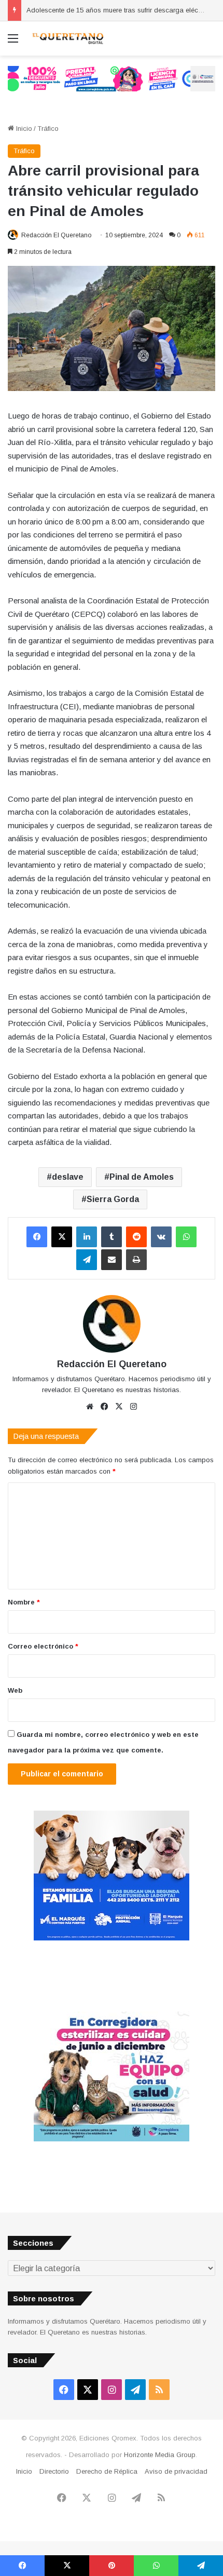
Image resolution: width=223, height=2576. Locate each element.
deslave (68, 1177)
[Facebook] (37, 1237)
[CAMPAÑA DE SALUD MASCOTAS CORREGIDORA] (112, 2139)
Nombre (24, 1602)
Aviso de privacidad (176, 2471)
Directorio (54, 2471)
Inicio (23, 129)
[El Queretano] (67, 38)
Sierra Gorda (113, 1199)
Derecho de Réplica (107, 2471)
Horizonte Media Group (160, 2455)
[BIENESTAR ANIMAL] (112, 1938)
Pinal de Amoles (142, 1177)
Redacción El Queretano (56, 235)
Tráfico (48, 129)
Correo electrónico (43, 1646)
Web (15, 1690)
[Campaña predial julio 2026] (112, 78)
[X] (62, 1237)
